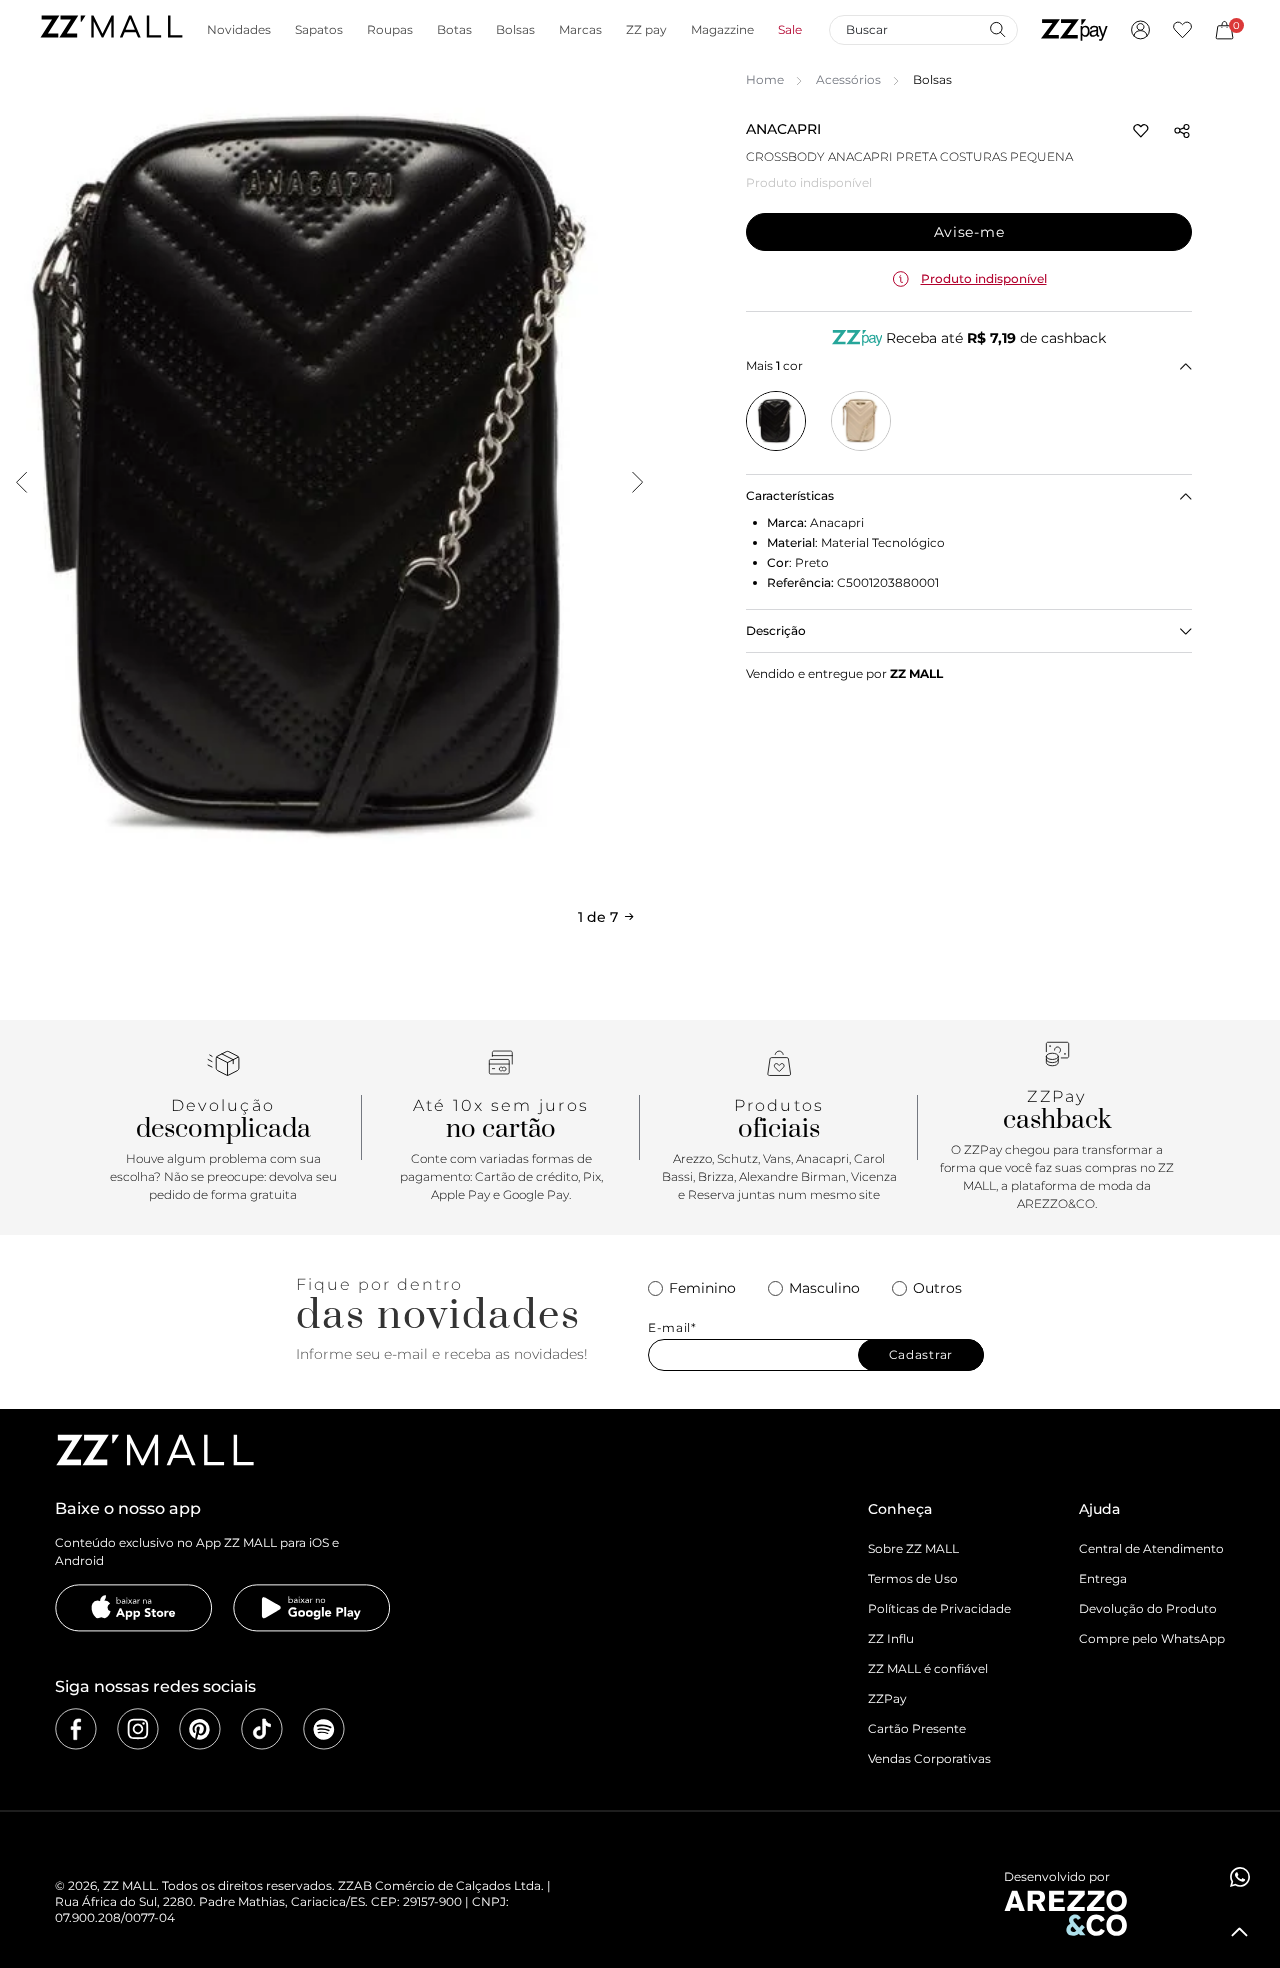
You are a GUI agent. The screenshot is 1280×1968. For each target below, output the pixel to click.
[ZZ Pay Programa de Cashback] (1074, 30)
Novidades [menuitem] (239, 30)
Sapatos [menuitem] (319, 30)
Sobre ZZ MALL (913, 1548)
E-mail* (672, 1328)
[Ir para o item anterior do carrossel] (21, 482)
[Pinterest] (200, 1729)
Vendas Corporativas (929, 1758)
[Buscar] (997, 29)
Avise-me (969, 232)
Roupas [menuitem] (390, 30)
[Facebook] (76, 1729)
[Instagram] (138, 1729)
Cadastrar (921, 1354)
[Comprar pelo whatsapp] (1240, 1877)
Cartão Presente (917, 1728)
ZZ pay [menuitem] (646, 30)
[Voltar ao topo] (1240, 1932)
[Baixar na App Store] (134, 1608)
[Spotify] (324, 1729)
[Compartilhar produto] (1182, 131)
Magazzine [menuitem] (722, 30)
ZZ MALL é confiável (928, 1668)
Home (765, 79)
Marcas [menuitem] (580, 30)
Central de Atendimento (1151, 1548)
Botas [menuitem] (454, 30)
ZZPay (887, 1698)
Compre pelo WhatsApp (1152, 1638)
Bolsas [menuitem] (515, 30)
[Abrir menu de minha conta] (1140, 30)
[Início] (111, 29)
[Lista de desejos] (1182, 30)
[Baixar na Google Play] (312, 1608)
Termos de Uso (913, 1578)
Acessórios (848, 79)
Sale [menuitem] (790, 30)
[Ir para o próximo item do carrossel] (637, 482)
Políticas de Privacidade (939, 1608)
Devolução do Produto (1148, 1608)
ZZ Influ (891, 1638)
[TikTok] (262, 1729)
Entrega (1103, 1578)
